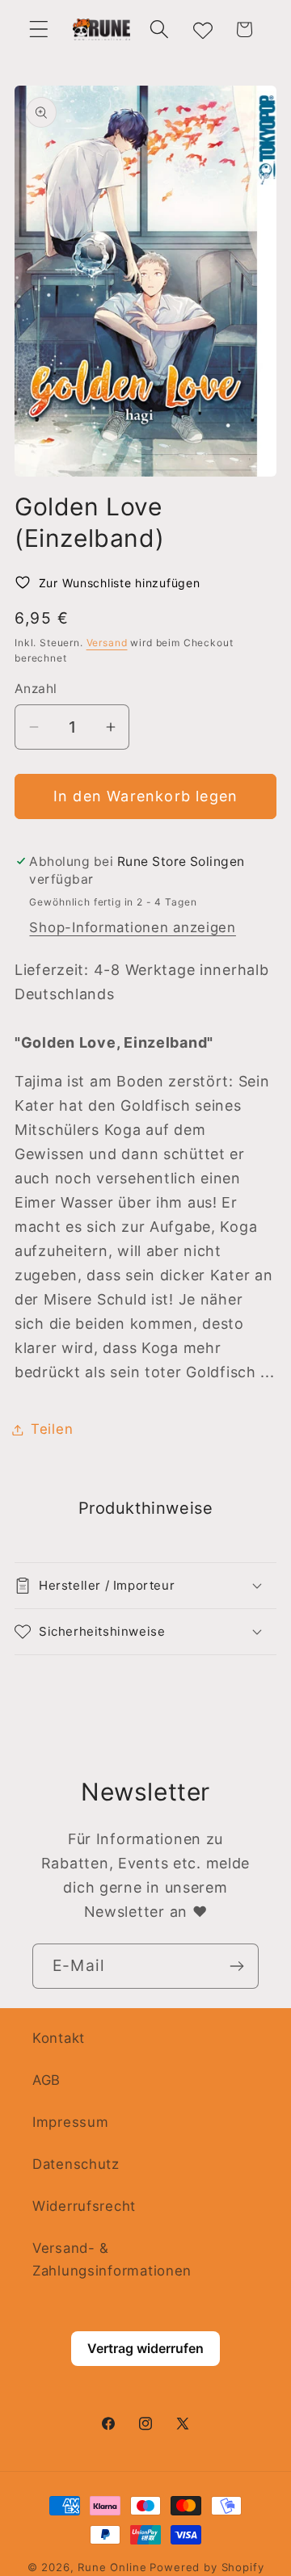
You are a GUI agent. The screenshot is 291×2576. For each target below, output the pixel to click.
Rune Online (112, 2567)
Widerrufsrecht (84, 2206)
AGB (46, 2080)
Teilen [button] (52, 1429)
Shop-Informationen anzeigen (132, 927)
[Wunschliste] (202, 29)
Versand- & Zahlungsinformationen (112, 2259)
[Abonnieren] (236, 1966)
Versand (107, 643)
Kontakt (59, 2038)
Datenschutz (76, 2164)
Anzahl (36, 689)
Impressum (70, 2122)
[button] (39, 29)
